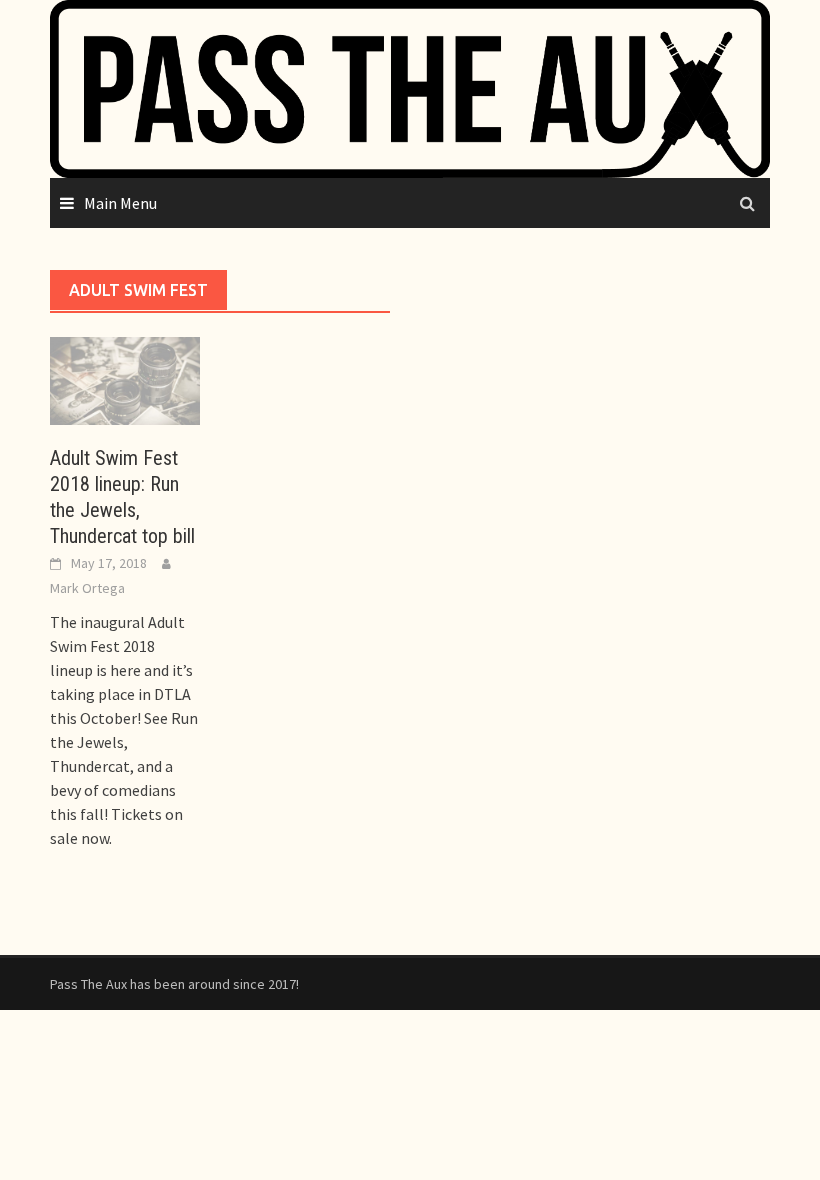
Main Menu (120, 203)
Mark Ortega (87, 588)
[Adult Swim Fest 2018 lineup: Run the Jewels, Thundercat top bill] (125, 379)
